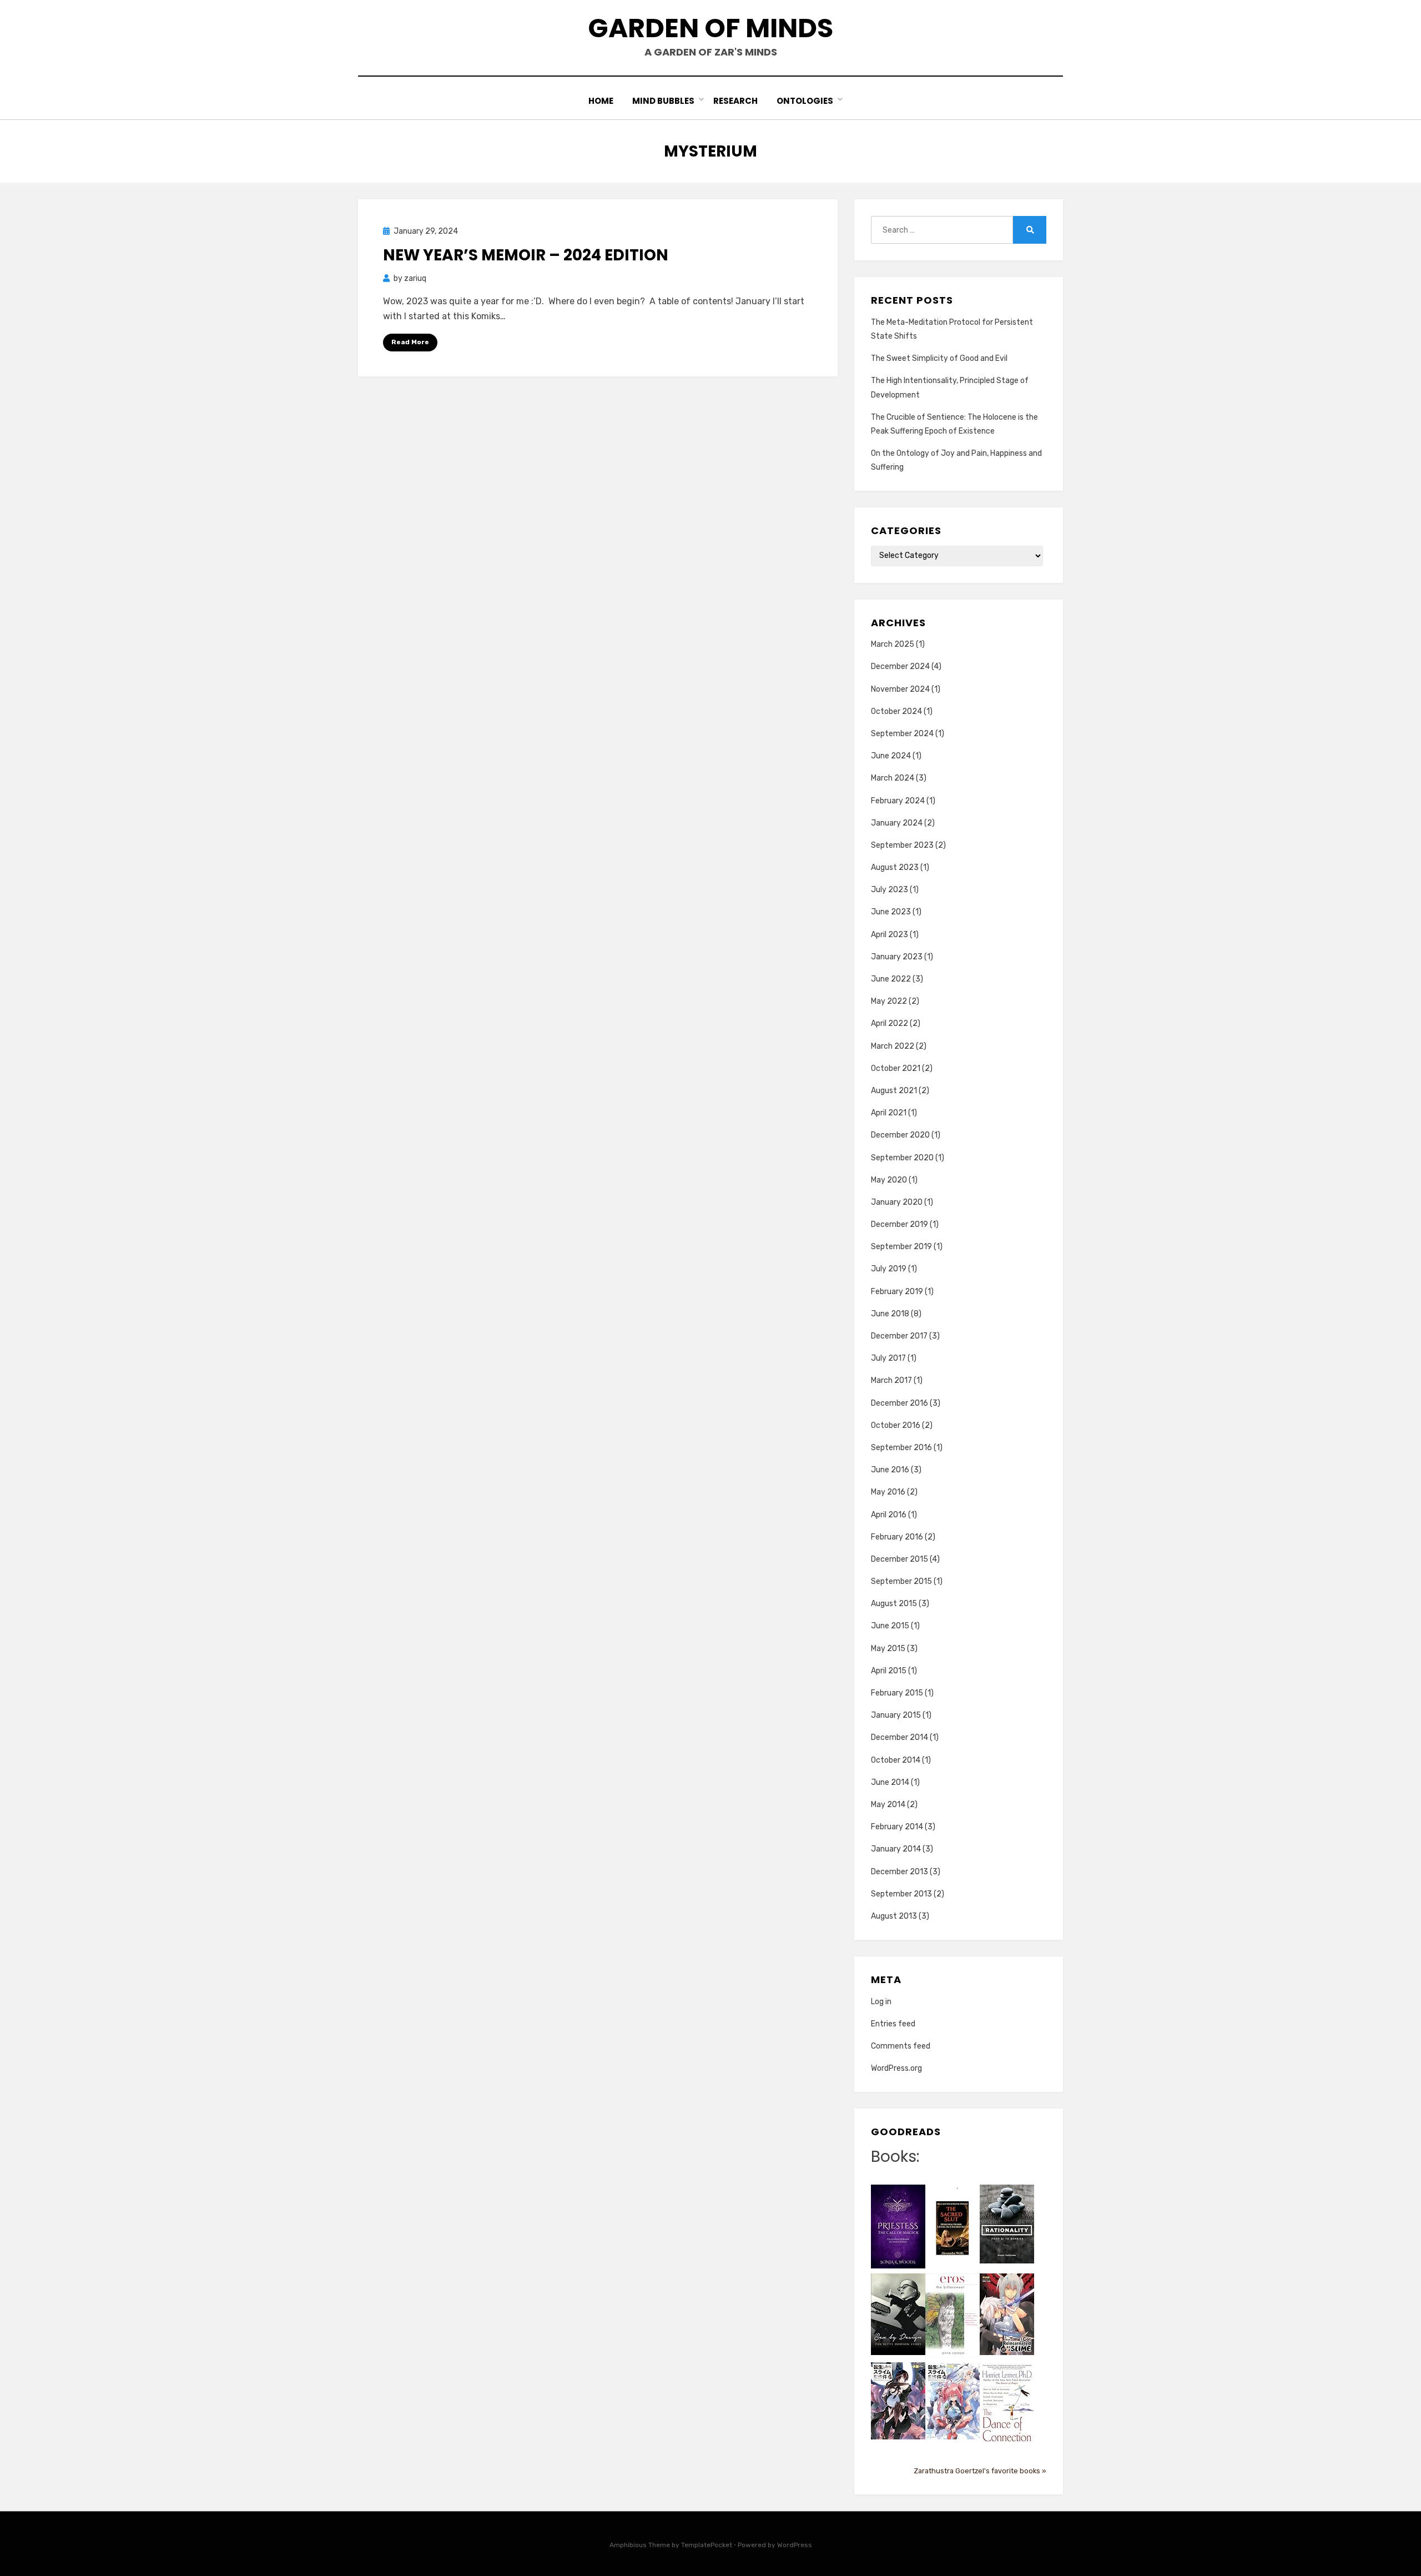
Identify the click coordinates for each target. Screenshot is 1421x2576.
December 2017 (899, 1336)
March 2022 (893, 1046)
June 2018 (890, 1314)
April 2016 (889, 1515)
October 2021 (896, 1068)
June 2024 (891, 756)
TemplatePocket (707, 2545)
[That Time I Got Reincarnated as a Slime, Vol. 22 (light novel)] (1007, 2314)
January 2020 (897, 1202)
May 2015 (888, 1649)
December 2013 (900, 1872)
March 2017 (891, 1380)
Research (735, 101)
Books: (895, 2157)
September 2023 (902, 845)
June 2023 (891, 912)
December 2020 (900, 1135)
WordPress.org (896, 2068)
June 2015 (890, 1626)
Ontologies (805, 101)
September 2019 (901, 1247)
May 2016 (888, 1492)
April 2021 (889, 1113)
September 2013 (901, 1894)
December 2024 (900, 666)
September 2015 (901, 1581)
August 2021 (894, 1091)
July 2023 (890, 890)
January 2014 (896, 1849)
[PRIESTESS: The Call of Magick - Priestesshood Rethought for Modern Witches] (898, 2226)
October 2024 (896, 711)
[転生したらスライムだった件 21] (898, 2400)
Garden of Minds (710, 28)
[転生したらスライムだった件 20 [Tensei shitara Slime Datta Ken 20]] (953, 2400)
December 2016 (900, 1403)
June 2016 (890, 1470)
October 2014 (896, 1760)
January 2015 (896, 1715)
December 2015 (900, 1559)
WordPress (795, 2545)
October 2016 (896, 1425)
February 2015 (897, 1693)
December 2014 (900, 1737)
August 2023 (895, 867)
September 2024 (902, 734)
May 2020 (889, 1180)
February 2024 (898, 801)
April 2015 (889, 1671)
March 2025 (893, 644)
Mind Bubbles (663, 101)
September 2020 (902, 1158)
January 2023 (897, 957)
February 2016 (897, 1537)
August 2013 (894, 1916)
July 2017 (888, 1358)
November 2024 (900, 689)
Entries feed (893, 2024)
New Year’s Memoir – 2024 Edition (526, 255)
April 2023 (890, 935)
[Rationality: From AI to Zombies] (1007, 2224)
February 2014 (897, 1827)
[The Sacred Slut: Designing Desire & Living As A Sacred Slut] (953, 2228)
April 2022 (890, 1023)
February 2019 (897, 1292)
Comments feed (901, 2046)
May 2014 (888, 1805)
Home (601, 101)
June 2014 (890, 1782)
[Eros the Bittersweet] (953, 2315)
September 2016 (901, 1448)
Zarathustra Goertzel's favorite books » (980, 2471)
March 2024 (893, 778)
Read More (410, 342)
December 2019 (900, 1224)
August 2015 (894, 1604)
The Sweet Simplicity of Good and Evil (939, 358)
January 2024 (897, 823)
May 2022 (889, 1001)
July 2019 (889, 1269)
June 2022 (891, 979)
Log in (881, 2002)
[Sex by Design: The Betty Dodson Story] (898, 2314)
